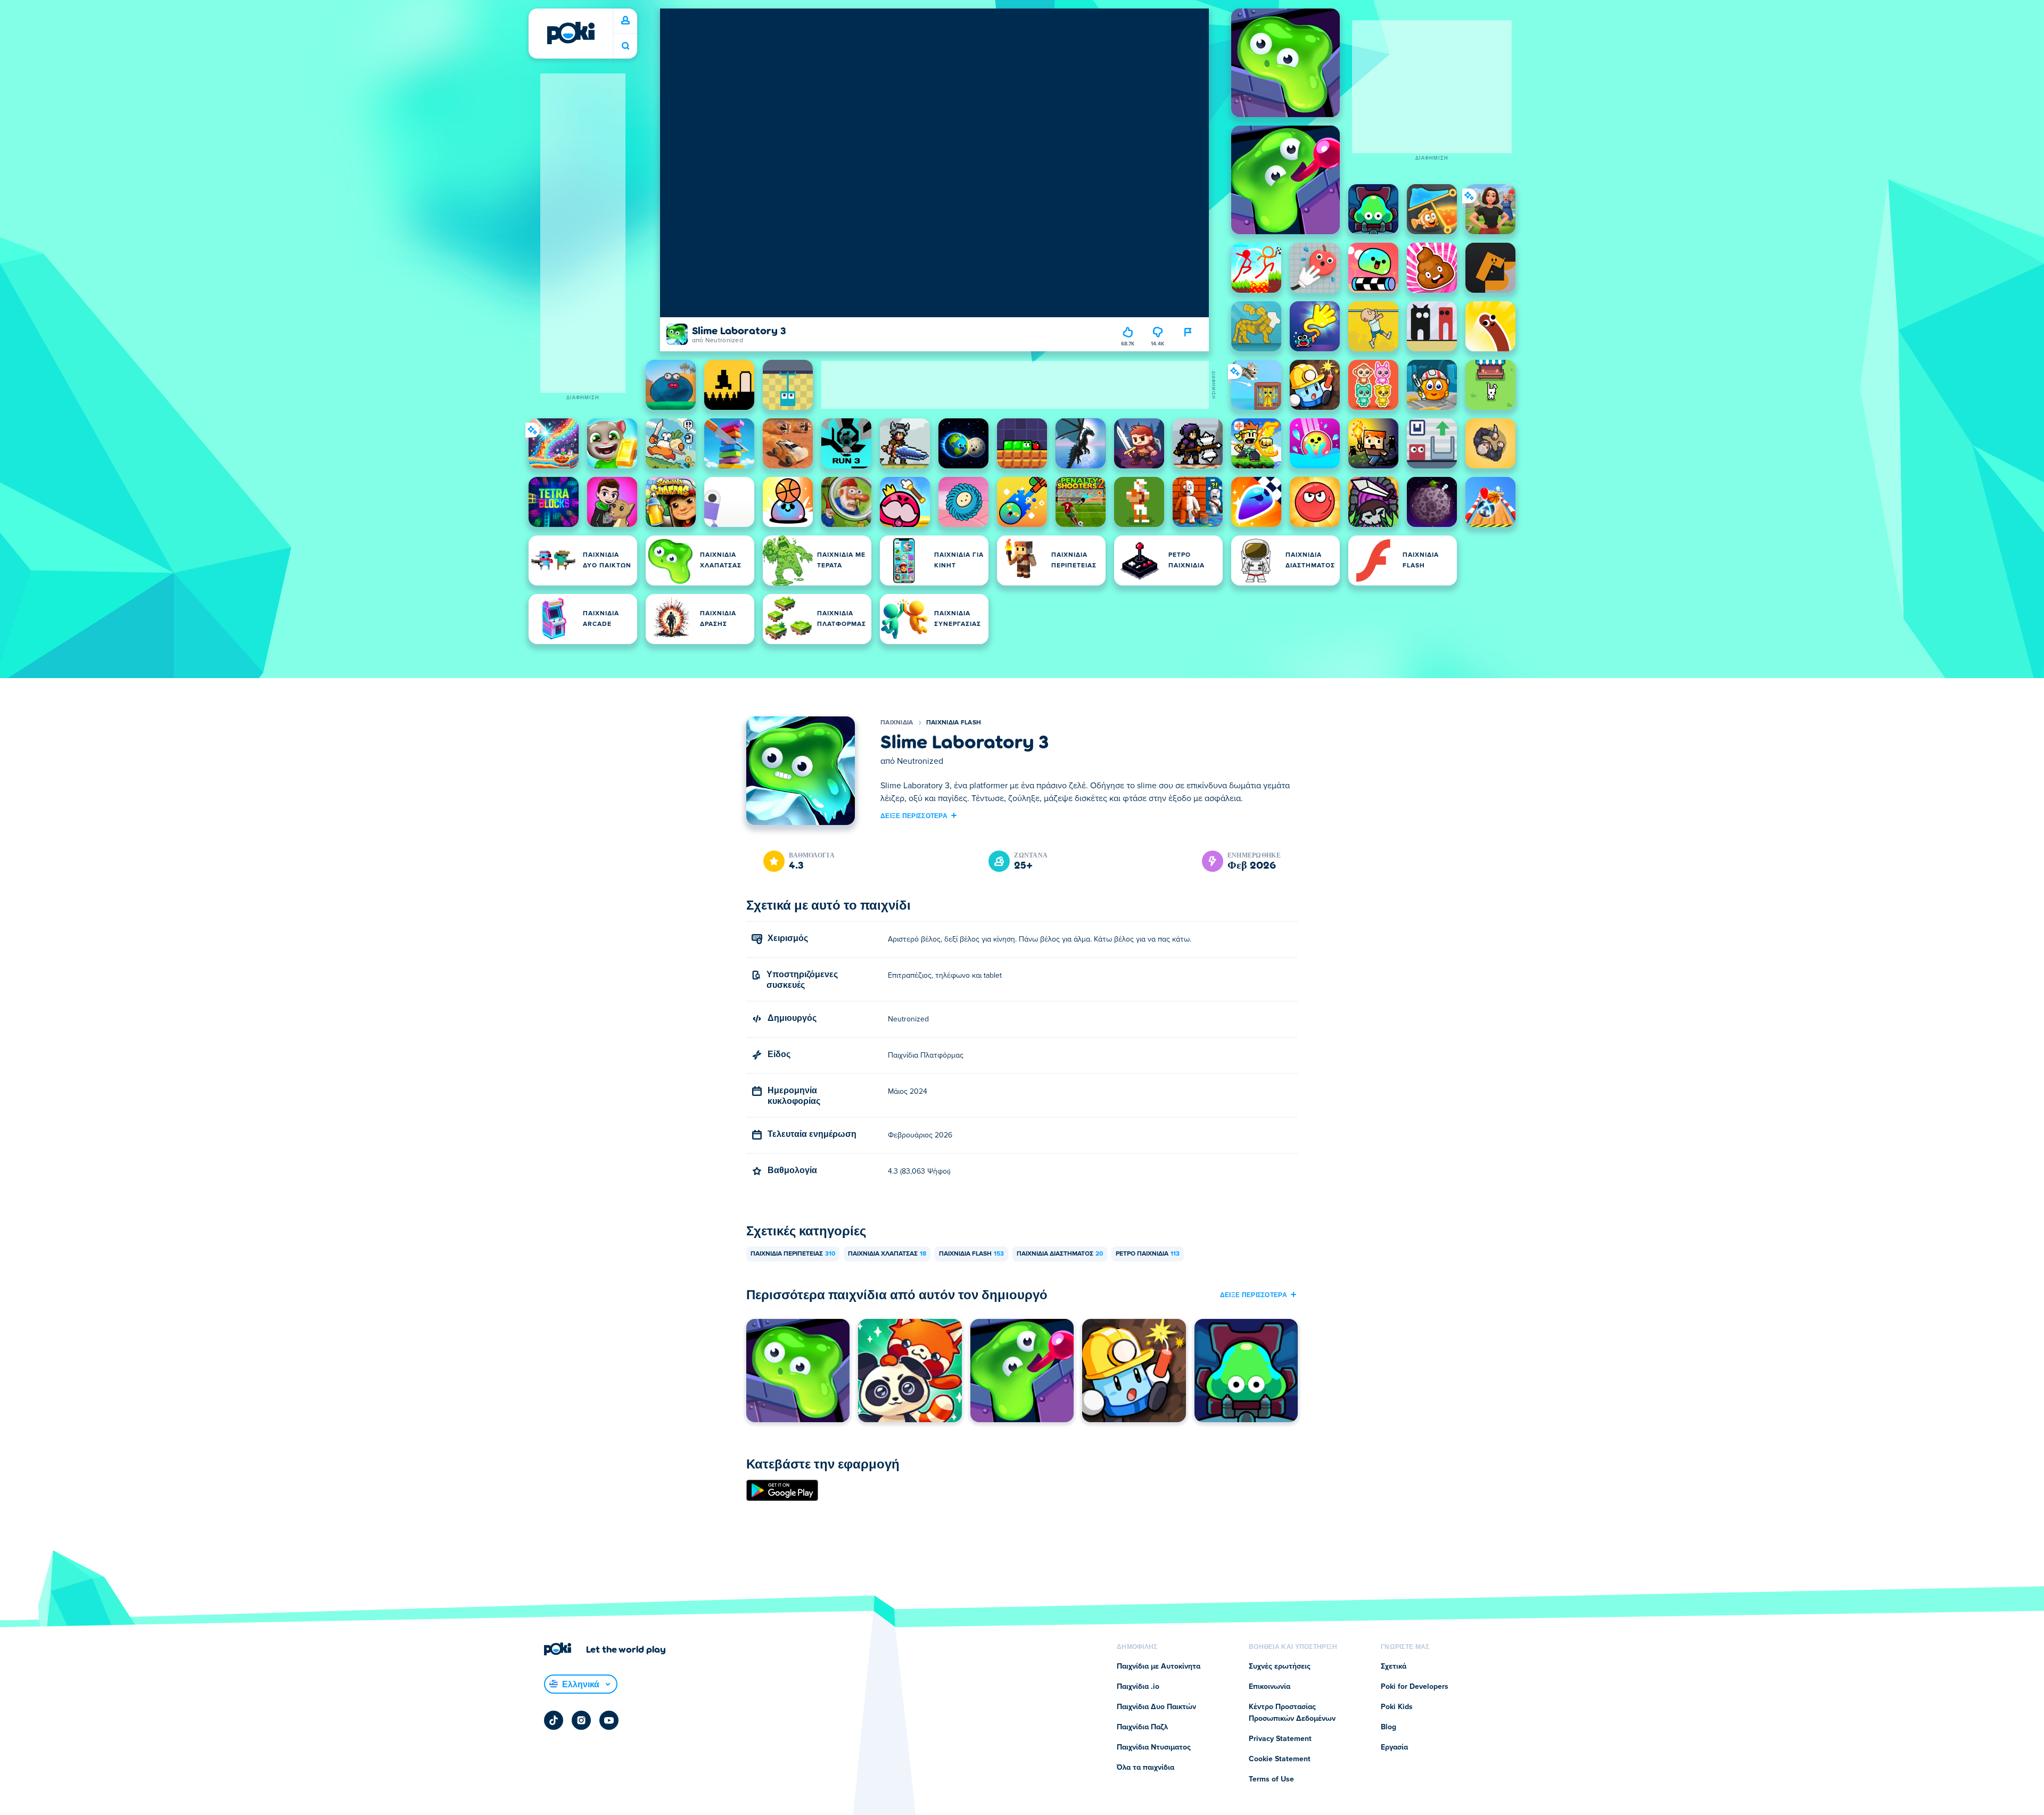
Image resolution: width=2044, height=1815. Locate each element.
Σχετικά (1394, 1666)
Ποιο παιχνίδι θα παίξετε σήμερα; (625, 46)
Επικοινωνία (1270, 1687)
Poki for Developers (1415, 1687)
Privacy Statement (1280, 1739)
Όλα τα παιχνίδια (1145, 1768)
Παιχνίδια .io (1138, 1687)
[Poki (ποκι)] (571, 33)
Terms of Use (1271, 1779)
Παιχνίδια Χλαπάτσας (887, 1254)
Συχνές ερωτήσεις (1280, 1666)
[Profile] (625, 21)
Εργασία (1394, 1747)
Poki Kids (1397, 1707)
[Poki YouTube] (609, 1720)
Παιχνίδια (897, 723)
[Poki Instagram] (581, 1720)
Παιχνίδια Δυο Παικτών (1156, 1707)
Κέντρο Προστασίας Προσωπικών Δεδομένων (1292, 1713)
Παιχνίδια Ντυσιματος (1154, 1747)
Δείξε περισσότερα (914, 815)
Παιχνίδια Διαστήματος (1060, 1254)
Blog (1388, 1727)
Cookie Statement (1280, 1759)
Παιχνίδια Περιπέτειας (793, 1254)
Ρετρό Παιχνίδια (1148, 1254)
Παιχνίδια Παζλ (1142, 1727)
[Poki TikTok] (554, 1720)
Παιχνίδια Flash (954, 723)
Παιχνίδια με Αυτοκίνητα (1159, 1666)
